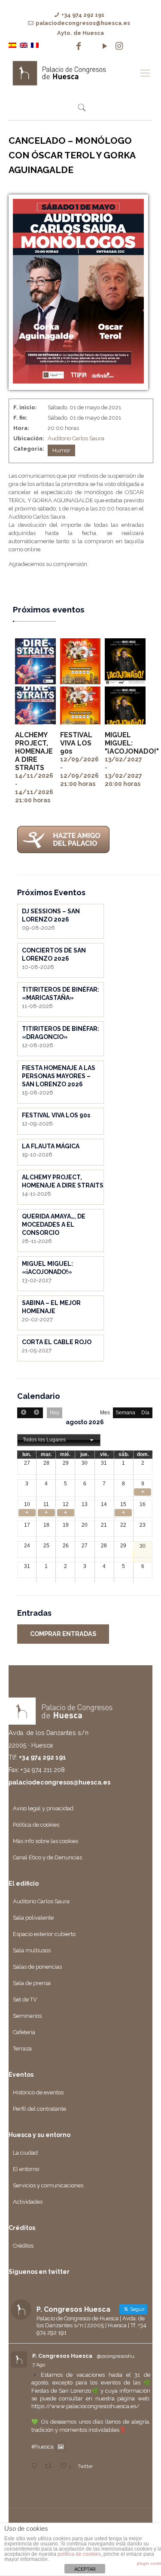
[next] (36, 1413)
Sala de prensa (32, 1983)
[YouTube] (105, 46)
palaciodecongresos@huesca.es (83, 23)
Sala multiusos (32, 1950)
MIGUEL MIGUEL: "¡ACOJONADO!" (132, 743)
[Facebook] (79, 46)
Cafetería (24, 2032)
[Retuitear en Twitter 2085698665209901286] (50, 2466)
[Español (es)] (12, 45)
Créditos (23, 2246)
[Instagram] (119, 46)
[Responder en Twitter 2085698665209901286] (36, 2466)
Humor (61, 450)
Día (145, 1413)
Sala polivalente (33, 1918)
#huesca (43, 2447)
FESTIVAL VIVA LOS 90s (76, 743)
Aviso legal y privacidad (43, 1808)
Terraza (22, 2049)
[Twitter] (92, 46)
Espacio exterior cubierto (44, 1934)
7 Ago (39, 2365)
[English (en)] (24, 45)
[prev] (24, 1413)
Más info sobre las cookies (46, 1841)
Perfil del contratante (39, 2109)
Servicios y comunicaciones (48, 2185)
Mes (105, 1413)
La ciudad (25, 2153)
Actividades (28, 2202)
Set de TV (25, 1999)
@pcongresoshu (116, 2356)
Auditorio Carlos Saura (76, 438)
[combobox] (59, 1440)
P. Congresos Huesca (62, 2356)
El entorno (26, 2169)
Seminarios (27, 2016)
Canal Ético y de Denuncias (47, 1857)
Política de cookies (36, 1825)
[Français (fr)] (35, 45)
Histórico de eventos (38, 2092)
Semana (125, 1413)
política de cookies (79, 2554)
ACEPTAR (85, 2569)
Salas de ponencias (37, 1967)
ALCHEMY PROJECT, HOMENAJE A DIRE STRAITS (34, 751)
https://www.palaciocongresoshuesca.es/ (85, 2406)
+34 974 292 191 (83, 15)
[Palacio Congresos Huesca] (72, 73)
